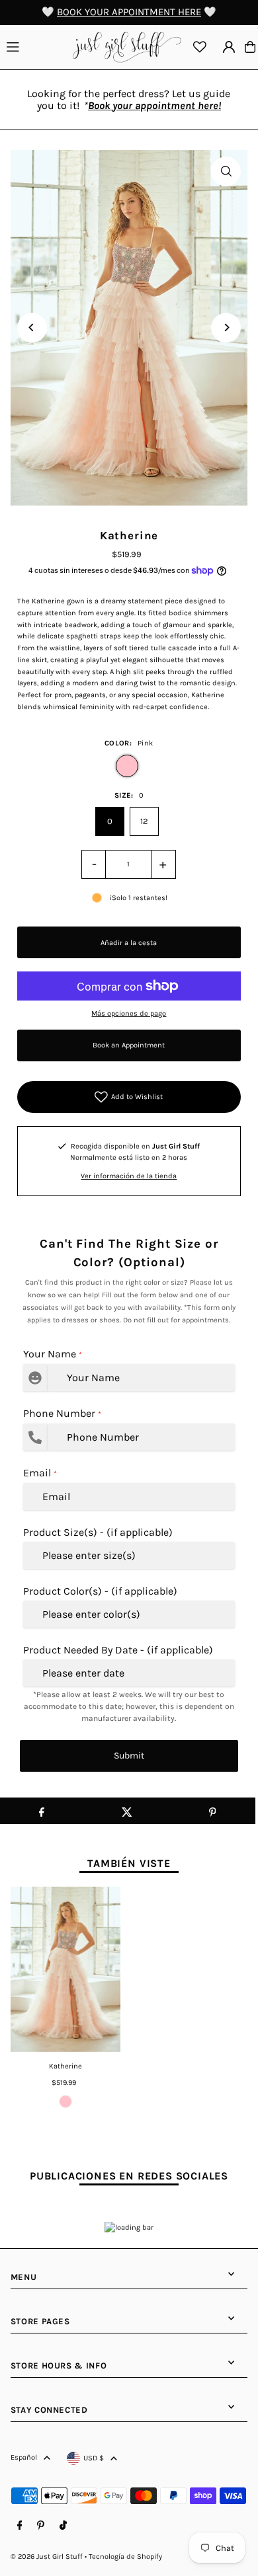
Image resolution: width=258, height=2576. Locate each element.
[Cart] (250, 47)
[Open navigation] (35, 46)
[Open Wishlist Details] (200, 47)
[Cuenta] (229, 47)
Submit (129, 1756)
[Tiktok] (63, 2526)
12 (144, 821)
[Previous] (32, 327)
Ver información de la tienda (129, 1176)
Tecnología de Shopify (125, 2557)
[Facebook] (20, 2526)
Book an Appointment (129, 1045)
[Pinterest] (41, 2526)
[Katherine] (66, 1969)
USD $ (94, 2458)
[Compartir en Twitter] (127, 1811)
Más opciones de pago (129, 1013)
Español (24, 2457)
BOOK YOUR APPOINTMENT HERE (129, 12)
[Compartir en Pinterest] (212, 1811)
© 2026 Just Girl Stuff (47, 2557)
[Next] (226, 327)
